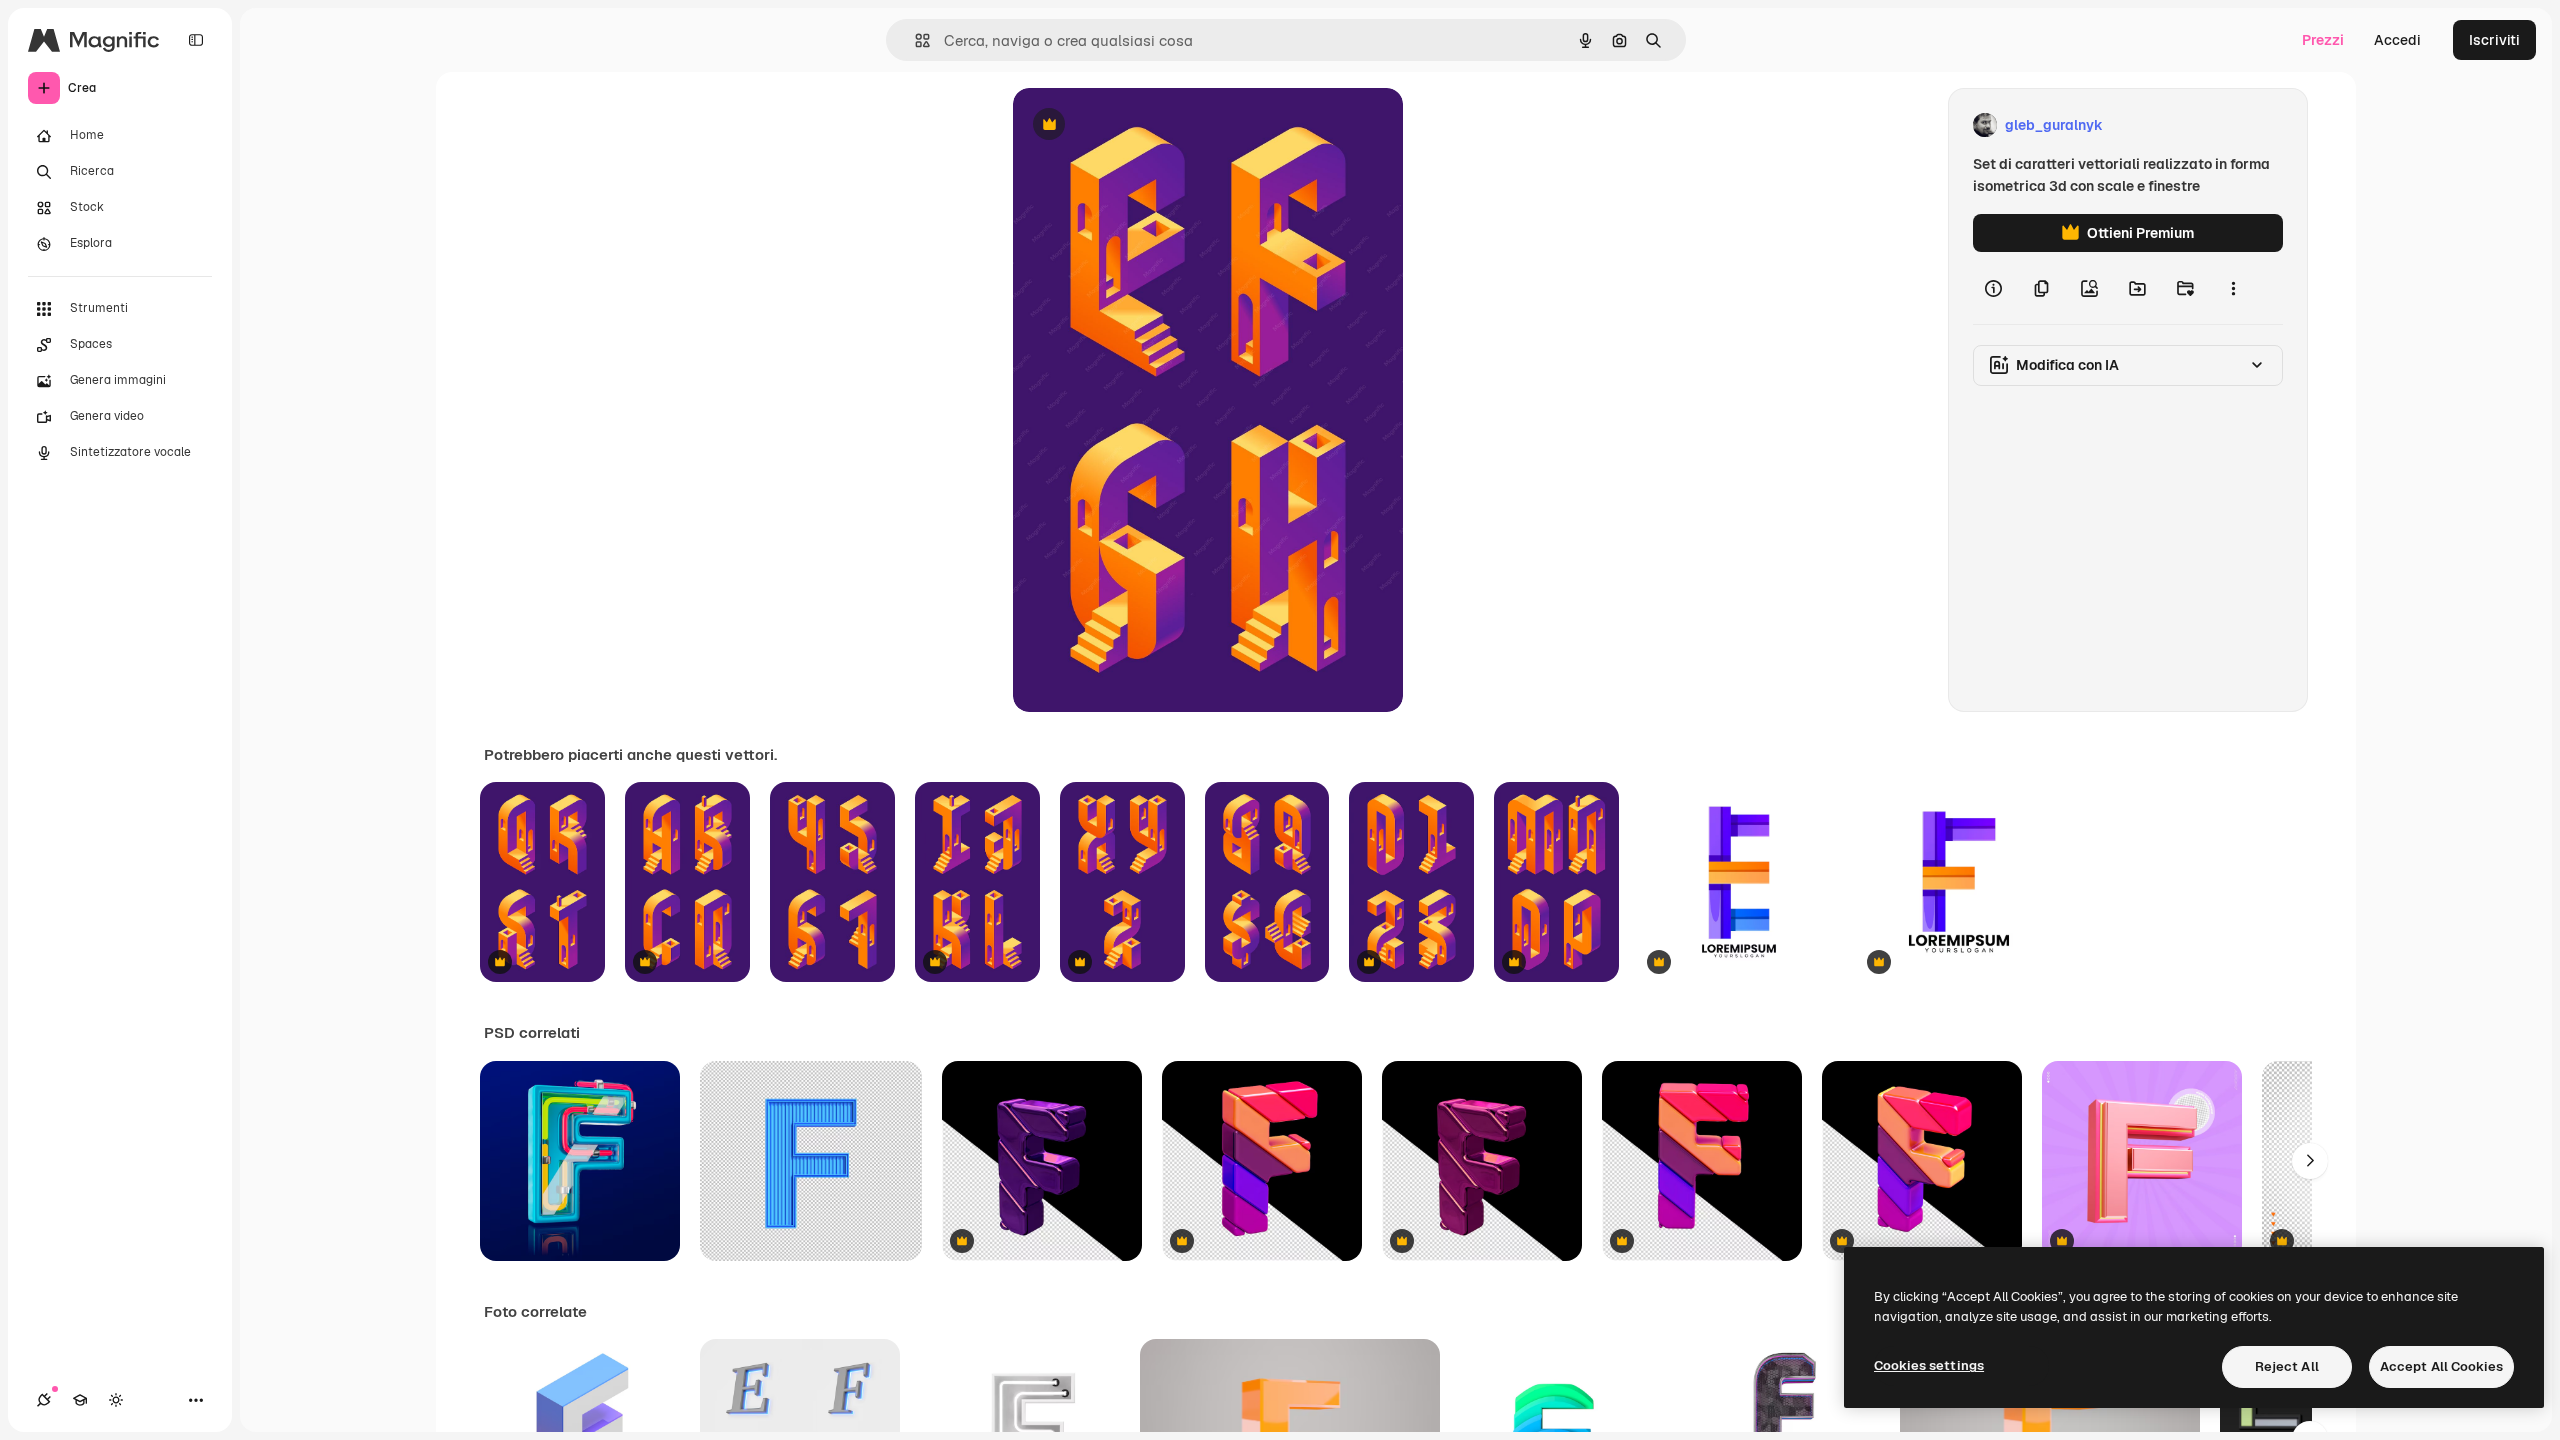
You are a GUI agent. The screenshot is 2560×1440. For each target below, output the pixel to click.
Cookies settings (1929, 1365)
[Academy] (80, 1400)
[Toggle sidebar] (196, 40)
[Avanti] (2310, 1161)
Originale (1145, 125)
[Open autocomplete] (914, 40)
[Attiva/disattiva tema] (116, 1400)
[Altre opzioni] (2233, 288)
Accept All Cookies (2441, 1366)
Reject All (2287, 1366)
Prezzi (2323, 40)
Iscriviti (2494, 40)
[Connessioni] (44, 1400)
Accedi (2397, 40)
